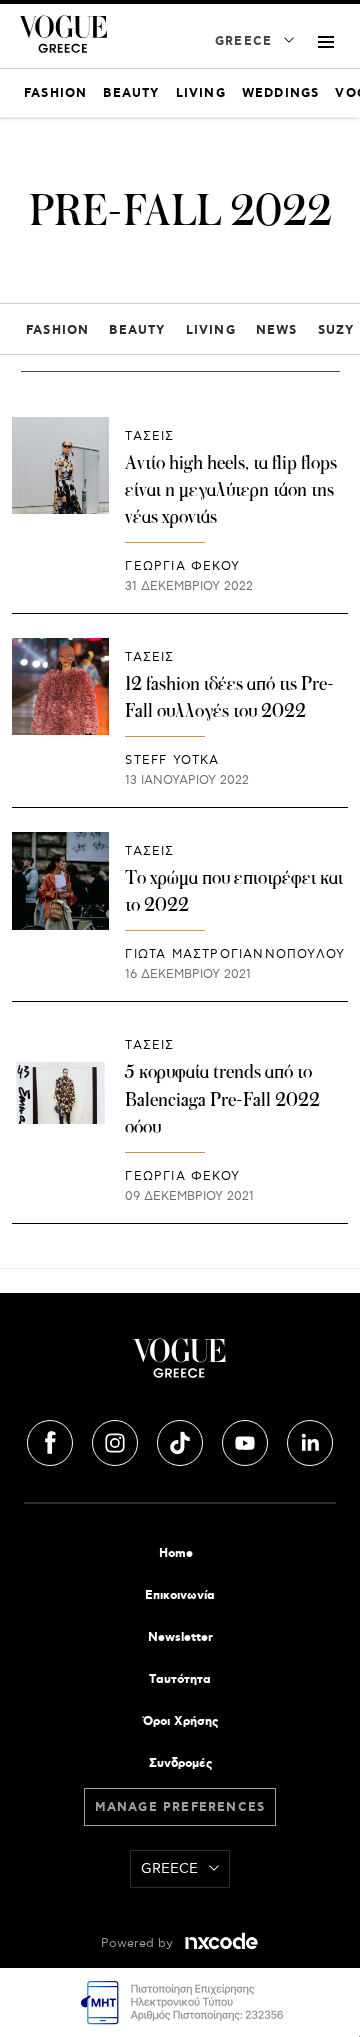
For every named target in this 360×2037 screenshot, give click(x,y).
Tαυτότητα (180, 1679)
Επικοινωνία (180, 1595)
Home (176, 1553)
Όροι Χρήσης (180, 1721)
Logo (180, 1366)
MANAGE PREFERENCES (180, 1807)
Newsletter (180, 1637)
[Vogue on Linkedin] (310, 1440)
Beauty (137, 330)
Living (211, 330)
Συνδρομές (180, 1763)
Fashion (57, 330)
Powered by (139, 1943)
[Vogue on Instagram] (117, 1440)
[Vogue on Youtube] (247, 1440)
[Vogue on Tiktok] (182, 1440)
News (277, 330)
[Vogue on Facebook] (52, 1440)
